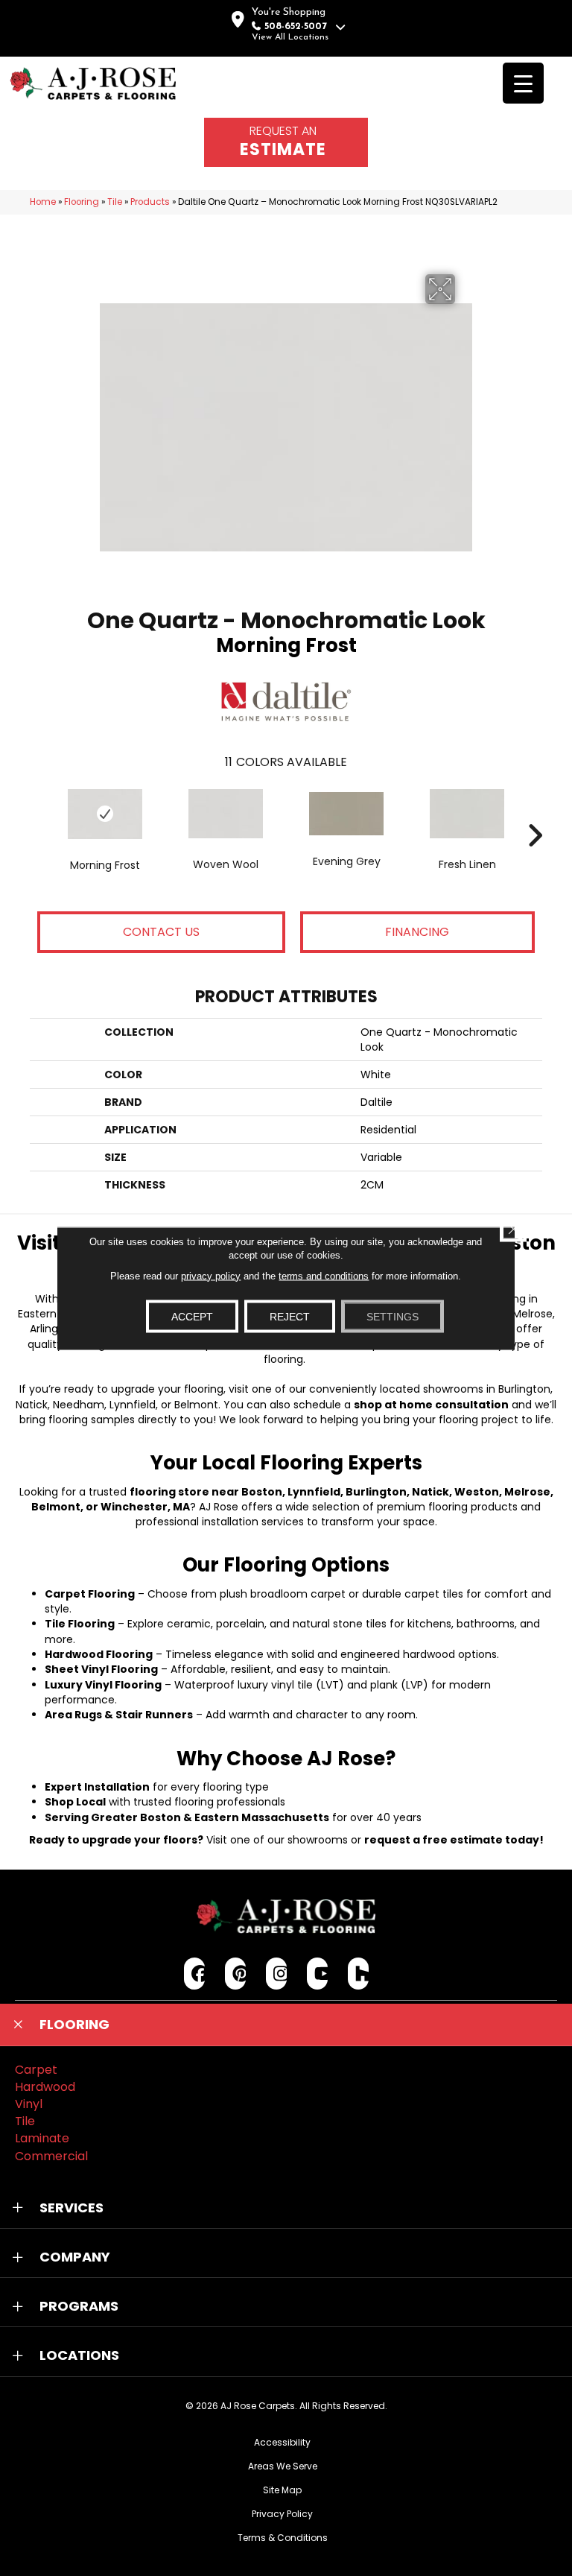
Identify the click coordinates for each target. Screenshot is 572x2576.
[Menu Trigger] (523, 83)
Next (535, 813)
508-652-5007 (296, 26)
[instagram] (277, 1974)
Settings (393, 1316)
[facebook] (195, 1974)
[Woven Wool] (226, 814)
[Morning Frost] (105, 814)
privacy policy (211, 1275)
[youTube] (318, 1974)
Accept (192, 1316)
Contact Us (161, 932)
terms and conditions (324, 1275)
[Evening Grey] (346, 814)
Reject (290, 1316)
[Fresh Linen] (467, 814)
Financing (417, 932)
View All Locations (290, 37)
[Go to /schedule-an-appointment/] (286, 142)
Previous (37, 813)
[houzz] (359, 1974)
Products (150, 202)
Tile (115, 202)
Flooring (82, 202)
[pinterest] (236, 1974)
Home (43, 202)
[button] (286, 2025)
